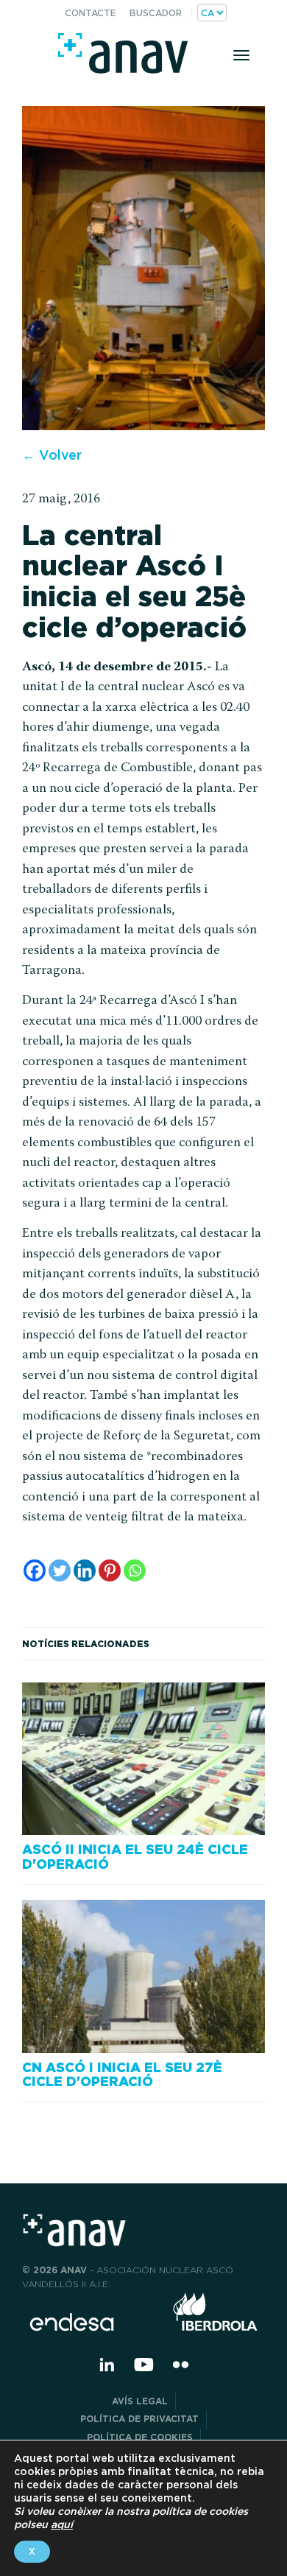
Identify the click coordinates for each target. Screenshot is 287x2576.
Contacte (91, 13)
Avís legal (140, 2401)
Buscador (156, 13)
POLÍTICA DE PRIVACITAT (139, 2419)
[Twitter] (60, 1570)
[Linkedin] (85, 1570)
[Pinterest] (110, 1570)
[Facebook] (35, 1570)
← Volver (52, 455)
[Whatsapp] (135, 1570)
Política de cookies (140, 2437)
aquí (62, 2524)
